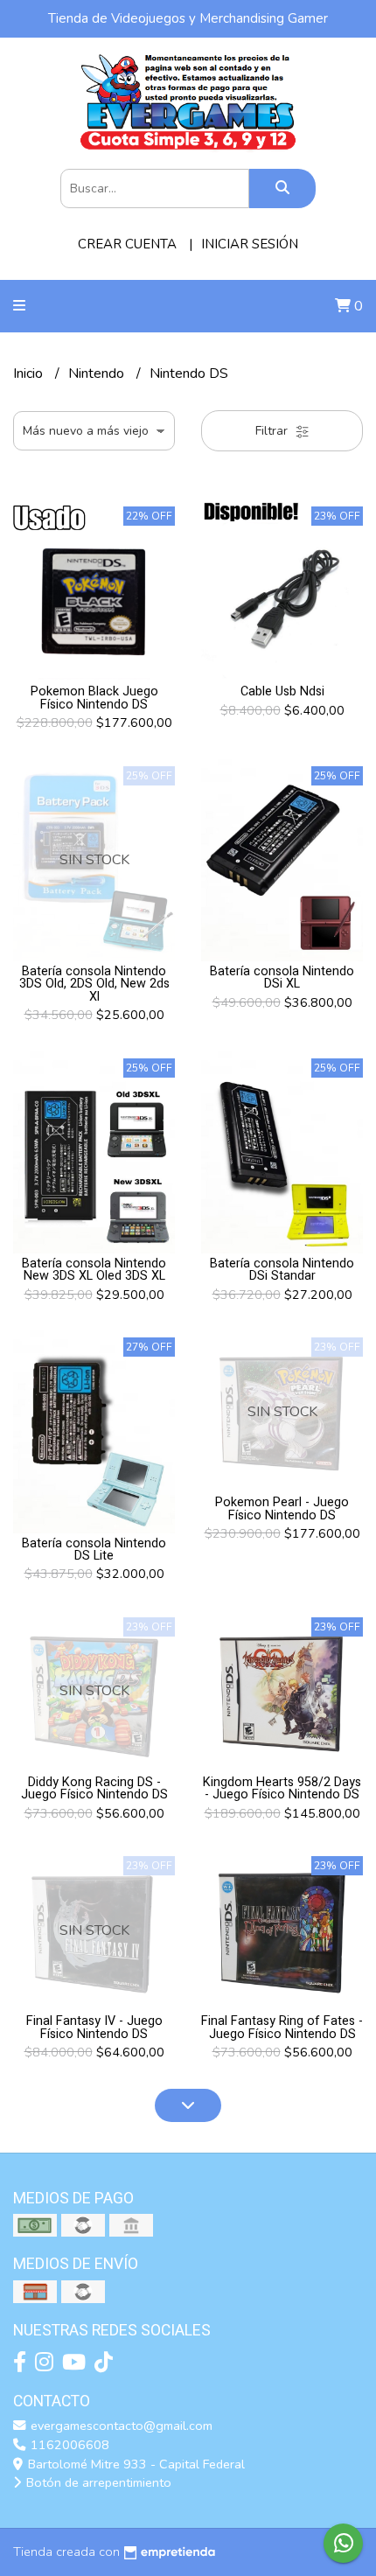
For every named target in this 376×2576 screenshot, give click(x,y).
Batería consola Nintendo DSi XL (282, 977)
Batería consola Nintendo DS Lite (94, 1550)
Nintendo (98, 373)
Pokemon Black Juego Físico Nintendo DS (94, 698)
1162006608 (68, 2445)
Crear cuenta (127, 244)
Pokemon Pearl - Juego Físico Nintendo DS (282, 1508)
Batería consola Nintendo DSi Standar (282, 1270)
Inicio (30, 373)
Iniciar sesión (250, 244)
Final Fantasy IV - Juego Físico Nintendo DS (94, 2027)
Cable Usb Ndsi (282, 691)
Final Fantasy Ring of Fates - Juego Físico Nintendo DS (282, 2027)
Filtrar (273, 431)
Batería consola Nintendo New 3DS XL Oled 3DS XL (94, 1270)
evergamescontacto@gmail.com (120, 2426)
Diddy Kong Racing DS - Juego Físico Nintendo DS (94, 1788)
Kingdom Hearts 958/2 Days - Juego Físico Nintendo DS (282, 1788)
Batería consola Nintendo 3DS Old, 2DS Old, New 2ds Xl (94, 984)
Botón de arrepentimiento (97, 2482)
